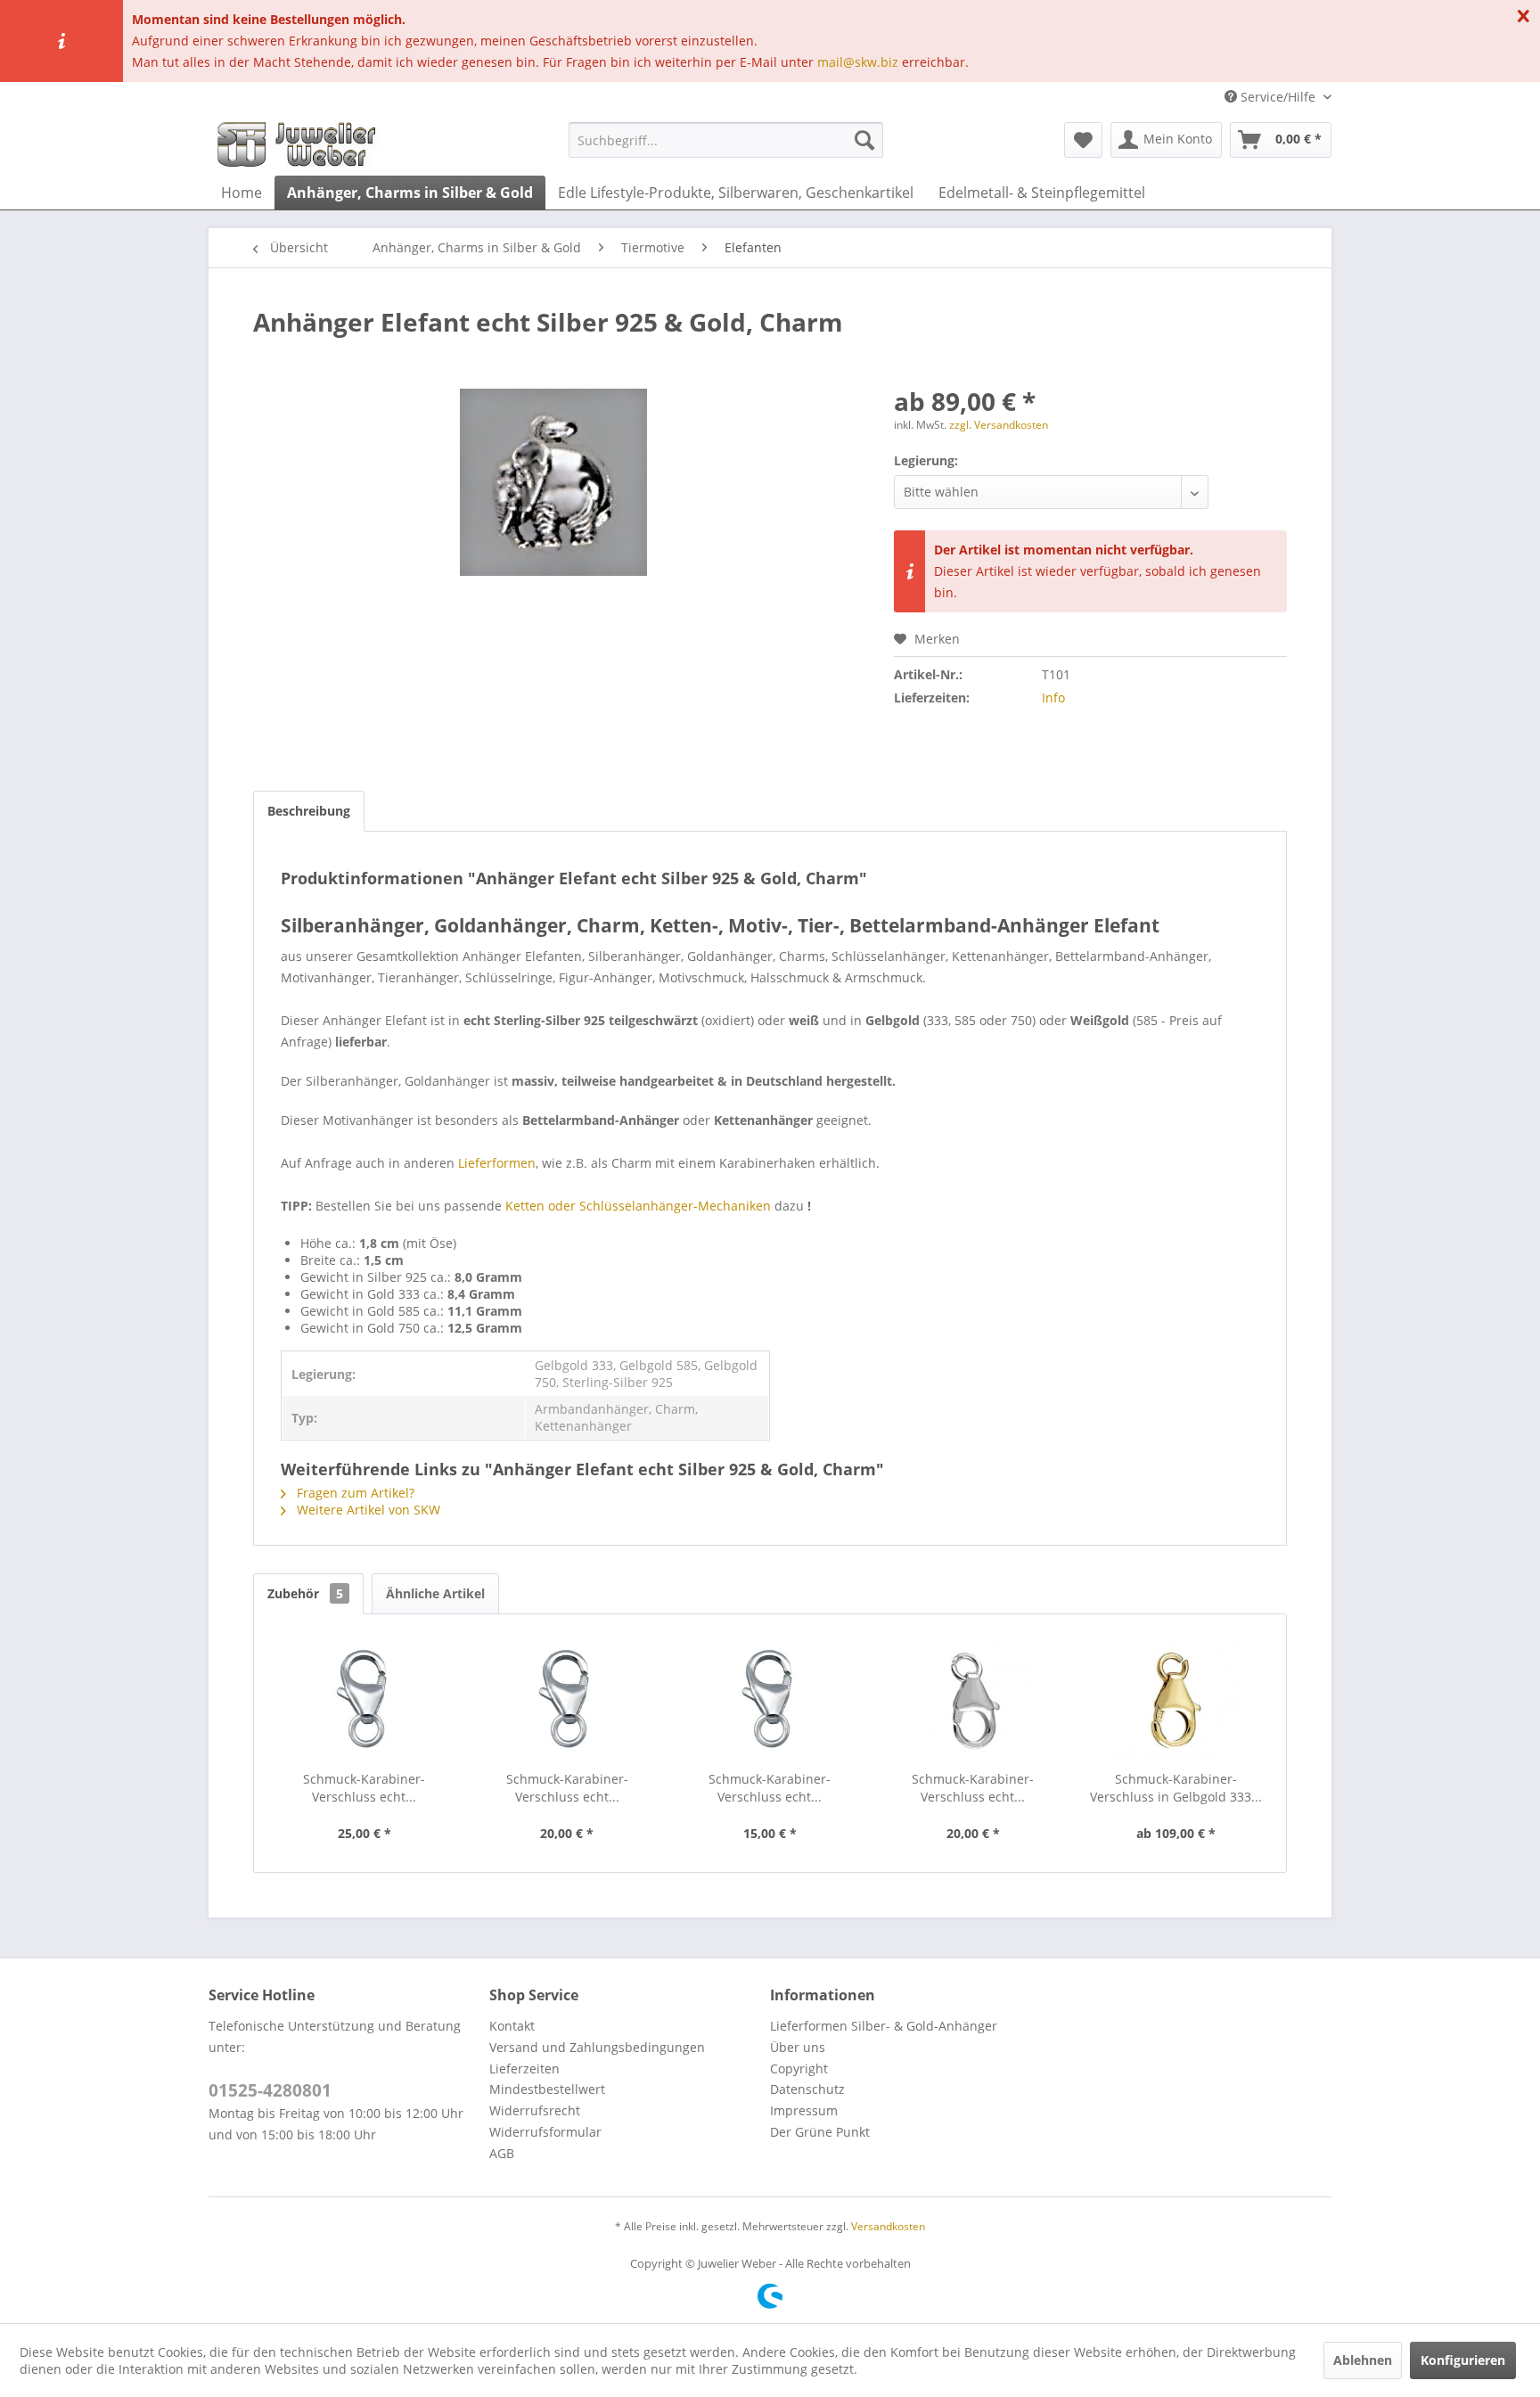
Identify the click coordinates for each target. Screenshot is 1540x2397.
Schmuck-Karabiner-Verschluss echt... (364, 1788)
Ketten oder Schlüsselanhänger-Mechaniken (638, 1206)
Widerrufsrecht (535, 2110)
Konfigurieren (1463, 2360)
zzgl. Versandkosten (999, 425)
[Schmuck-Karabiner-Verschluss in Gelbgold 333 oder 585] (1175, 1699)
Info (1053, 698)
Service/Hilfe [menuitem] (1278, 97)
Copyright (799, 2069)
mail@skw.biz (858, 62)
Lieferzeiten (524, 2069)
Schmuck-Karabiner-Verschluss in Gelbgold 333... (1176, 1788)
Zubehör (305, 1593)
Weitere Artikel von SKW (367, 1510)
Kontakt (512, 2026)
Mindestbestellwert (547, 2089)
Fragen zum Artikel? (354, 1493)
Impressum (804, 2110)
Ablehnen (1363, 2360)
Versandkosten (888, 2226)
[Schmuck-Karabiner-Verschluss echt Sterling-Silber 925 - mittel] (568, 1699)
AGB (502, 2153)
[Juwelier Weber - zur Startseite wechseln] (301, 144)
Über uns (798, 2047)
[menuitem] (726, 140)
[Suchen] (864, 140)
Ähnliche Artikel (435, 1593)
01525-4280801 (270, 2090)
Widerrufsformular (545, 2132)
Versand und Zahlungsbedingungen (597, 2047)
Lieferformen (497, 1163)
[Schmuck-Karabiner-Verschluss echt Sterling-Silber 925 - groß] (365, 1699)
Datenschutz (807, 2089)
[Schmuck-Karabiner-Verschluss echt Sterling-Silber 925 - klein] (770, 1699)
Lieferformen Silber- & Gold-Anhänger (884, 2026)
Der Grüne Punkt (820, 2132)
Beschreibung (309, 811)
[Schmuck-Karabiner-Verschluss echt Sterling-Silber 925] (973, 1699)
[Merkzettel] (1083, 140)
